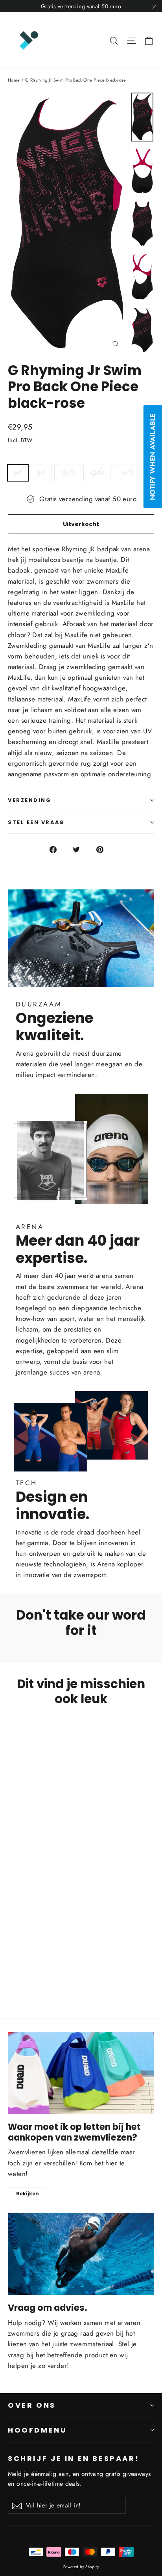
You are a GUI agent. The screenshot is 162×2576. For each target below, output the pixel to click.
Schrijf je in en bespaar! (74, 2458)
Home (14, 80)
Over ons (32, 2405)
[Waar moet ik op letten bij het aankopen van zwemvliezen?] (81, 2073)
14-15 (126, 473)
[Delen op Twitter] (81, 849)
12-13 (97, 473)
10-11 (68, 473)
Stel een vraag (36, 822)
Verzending (30, 800)
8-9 (41, 473)
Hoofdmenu (38, 2430)
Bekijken (28, 2194)
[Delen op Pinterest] (104, 849)
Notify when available (153, 457)
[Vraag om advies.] (81, 2254)
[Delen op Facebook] (58, 849)
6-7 (18, 473)
